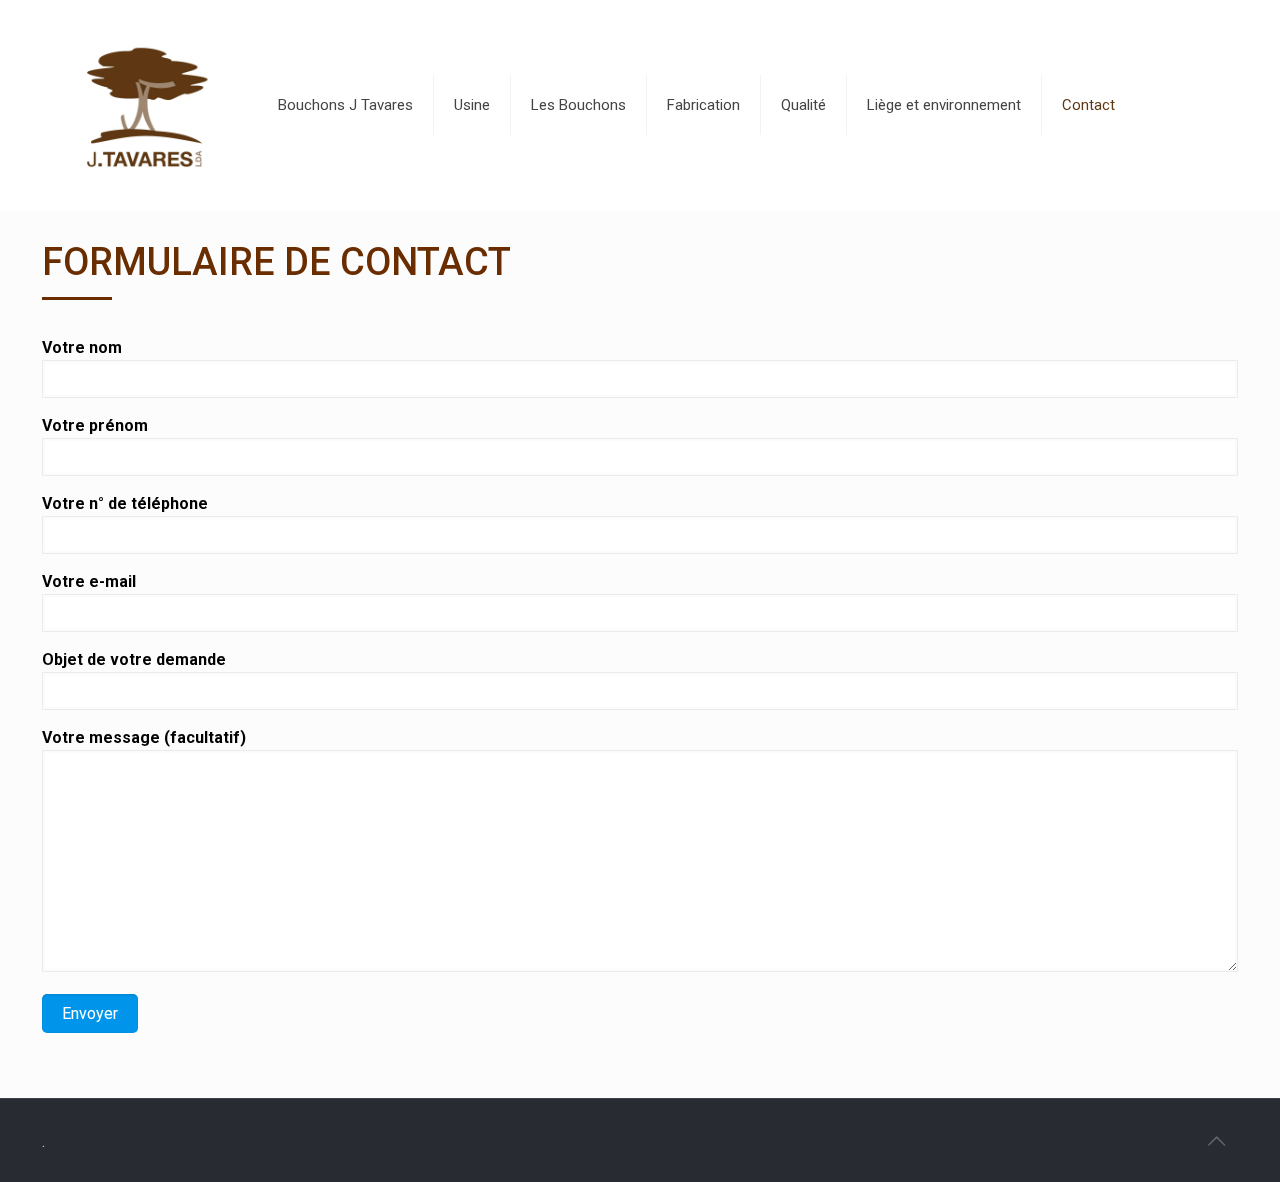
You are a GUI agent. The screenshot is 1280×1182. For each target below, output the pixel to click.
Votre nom (82, 347)
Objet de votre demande (134, 659)
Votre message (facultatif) (144, 737)
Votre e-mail (89, 581)
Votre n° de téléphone (125, 503)
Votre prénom (95, 425)
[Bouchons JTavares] (144, 105)
